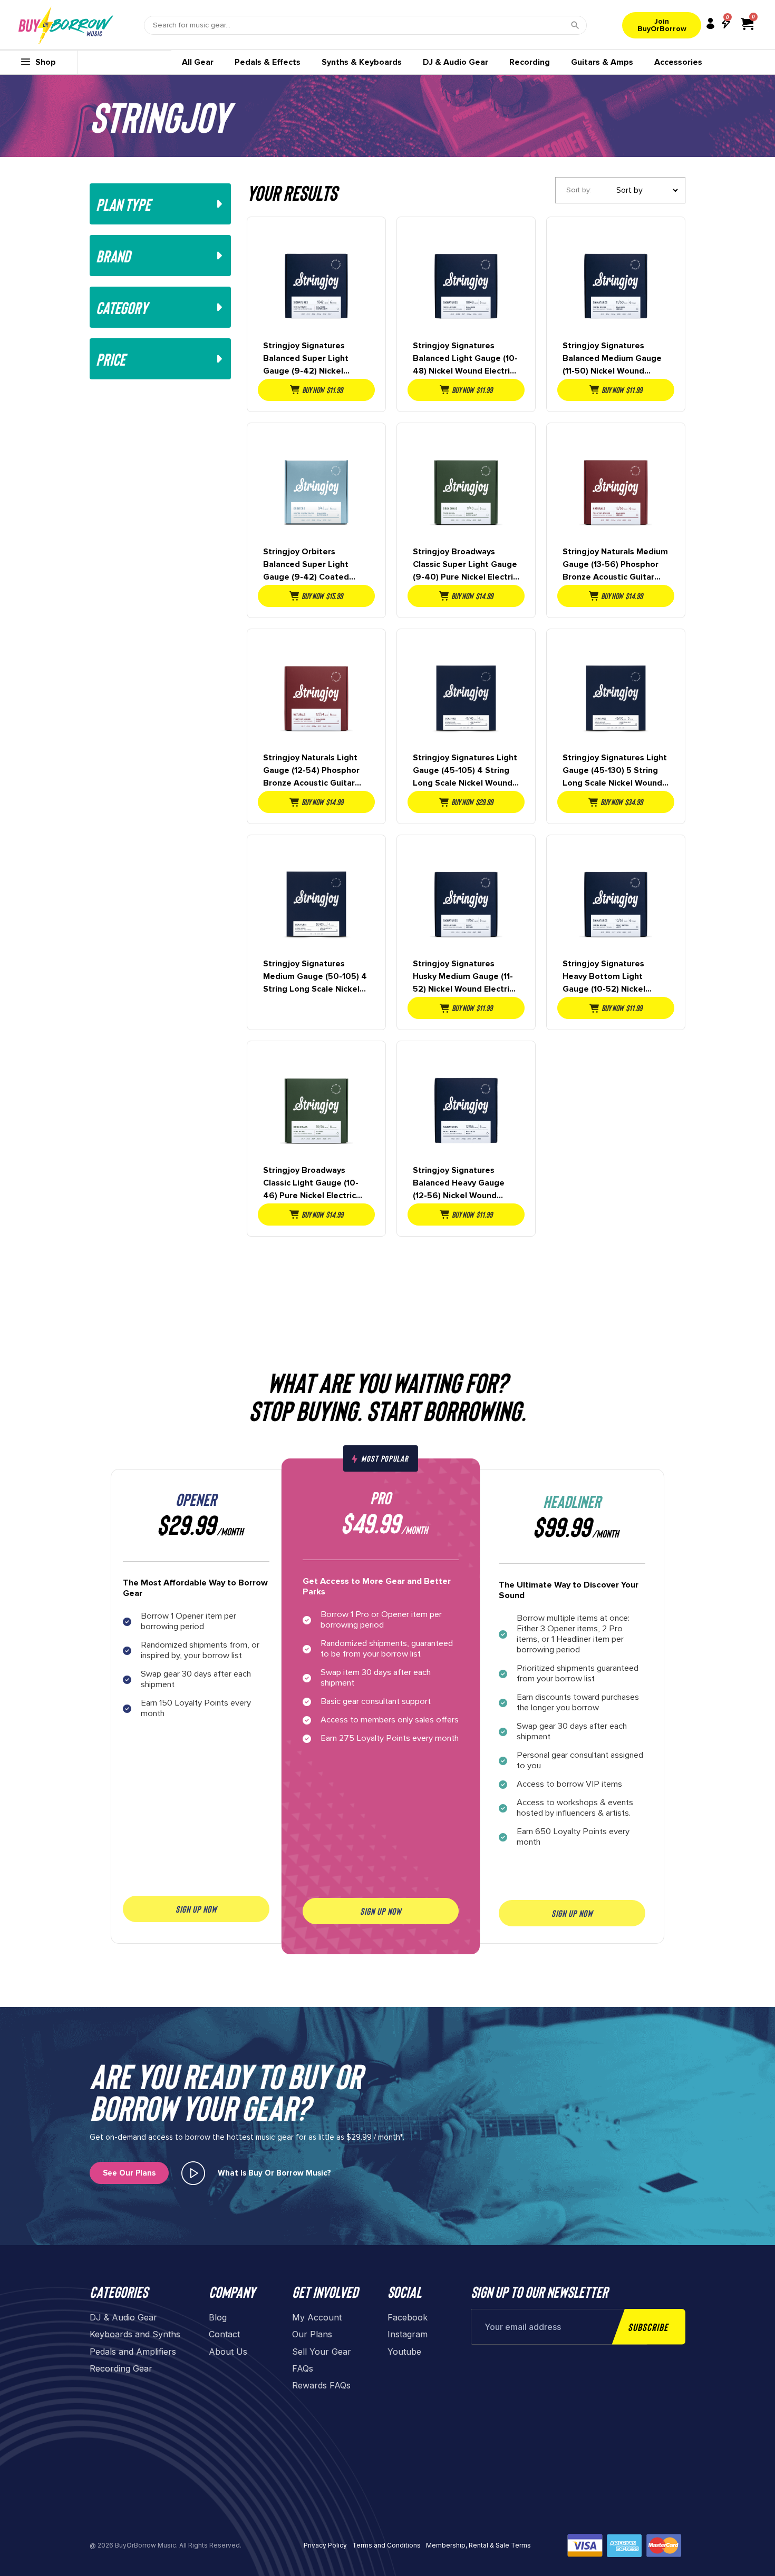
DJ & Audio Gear (456, 62)
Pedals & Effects (268, 62)
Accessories (678, 62)
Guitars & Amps (602, 62)
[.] (193, 2173)
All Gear (198, 62)
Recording (530, 62)
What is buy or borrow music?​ (274, 2173)
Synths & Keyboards (362, 62)
